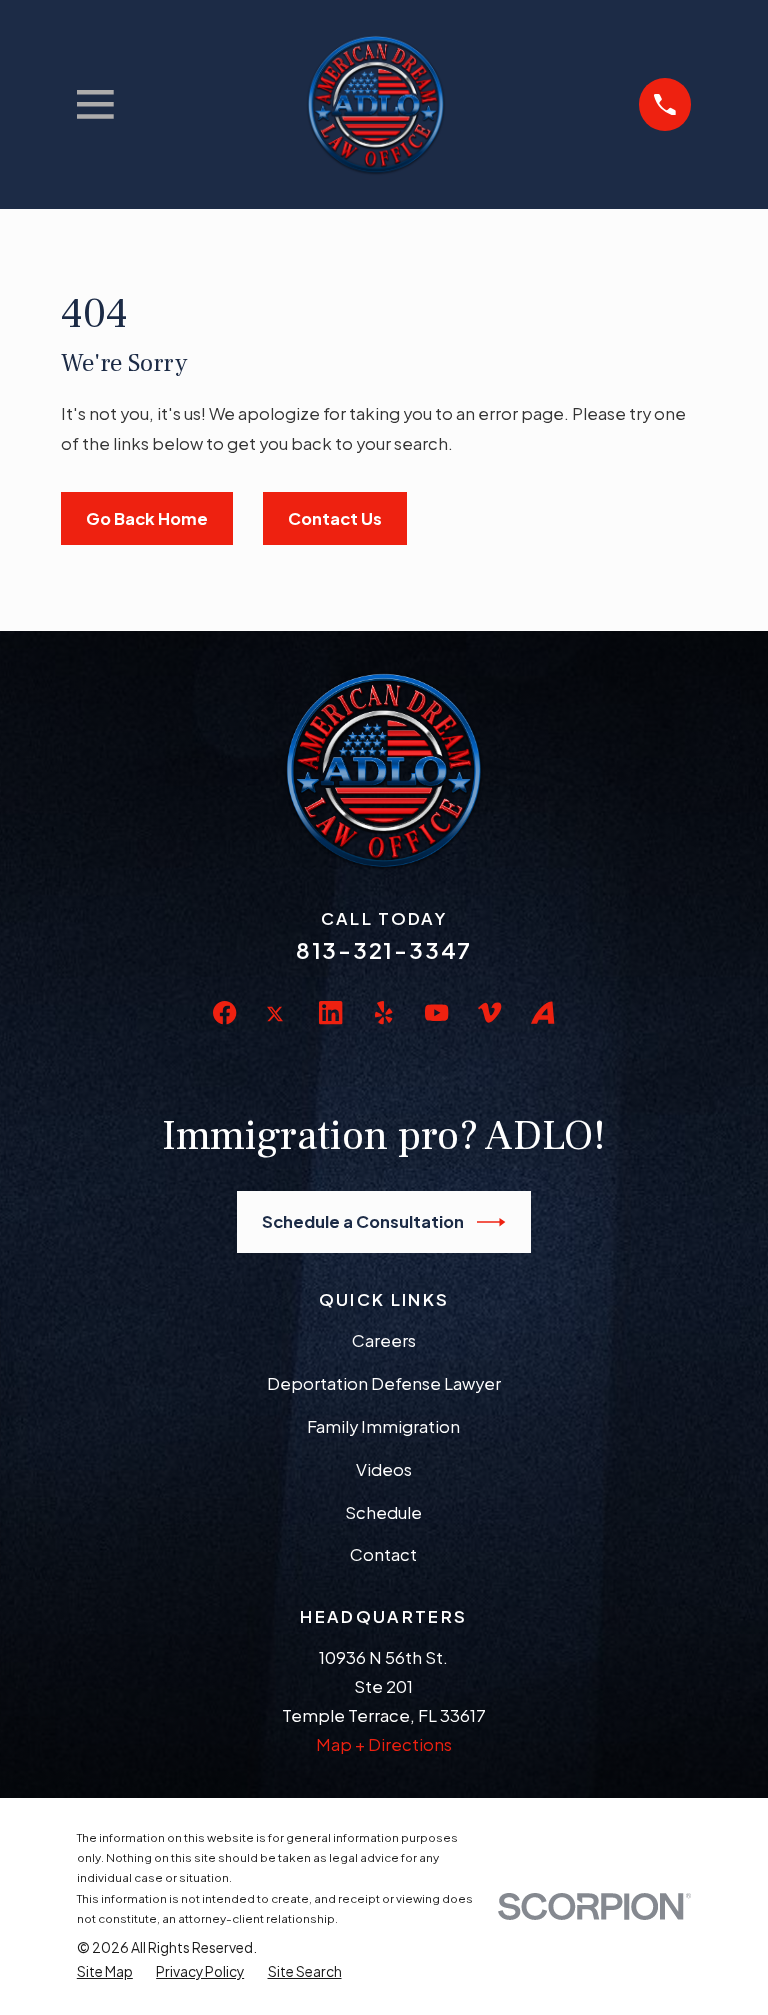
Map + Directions (384, 1744)
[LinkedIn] (330, 1012)
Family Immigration (383, 1426)
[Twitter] (277, 1029)
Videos (384, 1469)
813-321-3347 (384, 950)
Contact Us (335, 518)
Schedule (383, 1512)
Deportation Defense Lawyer (384, 1383)
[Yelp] (383, 1012)
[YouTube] (436, 1012)
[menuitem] (105, 1972)
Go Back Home (147, 518)
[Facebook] (224, 1012)
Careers (384, 1340)
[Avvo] (542, 1012)
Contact (383, 1554)
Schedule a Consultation (363, 1221)
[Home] (376, 105)
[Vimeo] (489, 1012)
